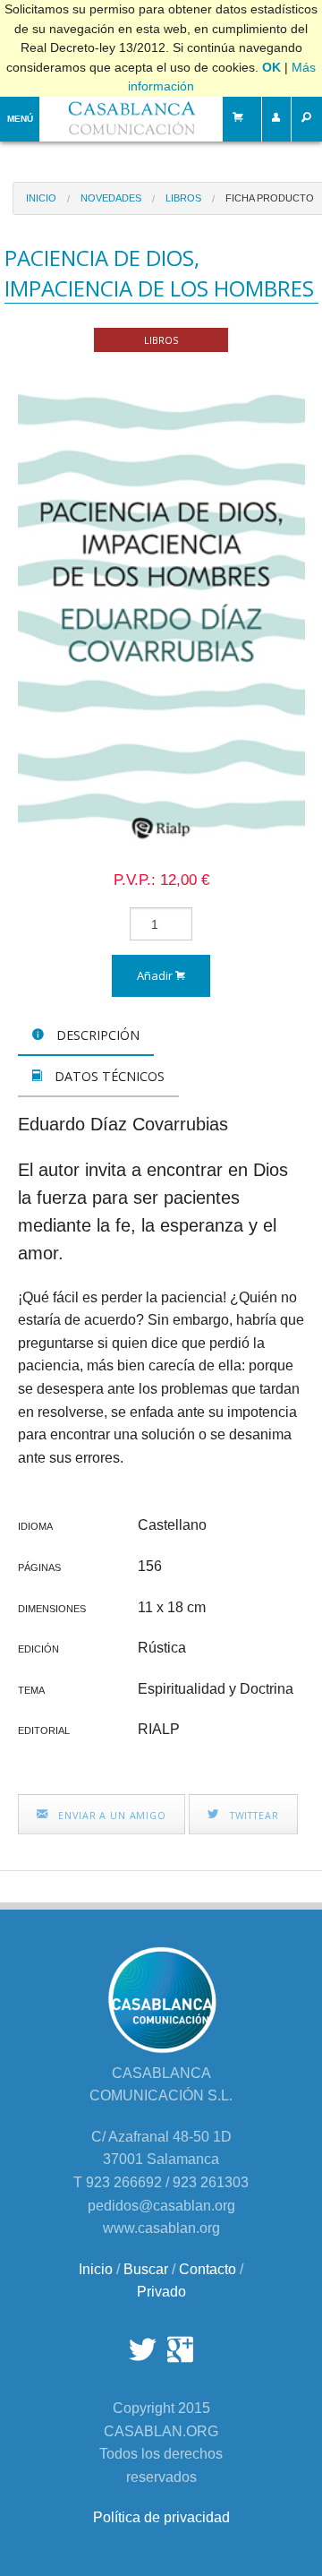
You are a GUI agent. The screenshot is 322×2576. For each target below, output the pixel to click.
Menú (20, 119)
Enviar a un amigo (110, 1815)
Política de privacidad (161, 2517)
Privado (161, 2292)
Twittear (253, 1815)
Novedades (111, 198)
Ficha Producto (270, 198)
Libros (183, 198)
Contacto (208, 2269)
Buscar (146, 2269)
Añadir (156, 975)
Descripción (96, 1035)
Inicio (41, 198)
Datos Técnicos (108, 1076)
